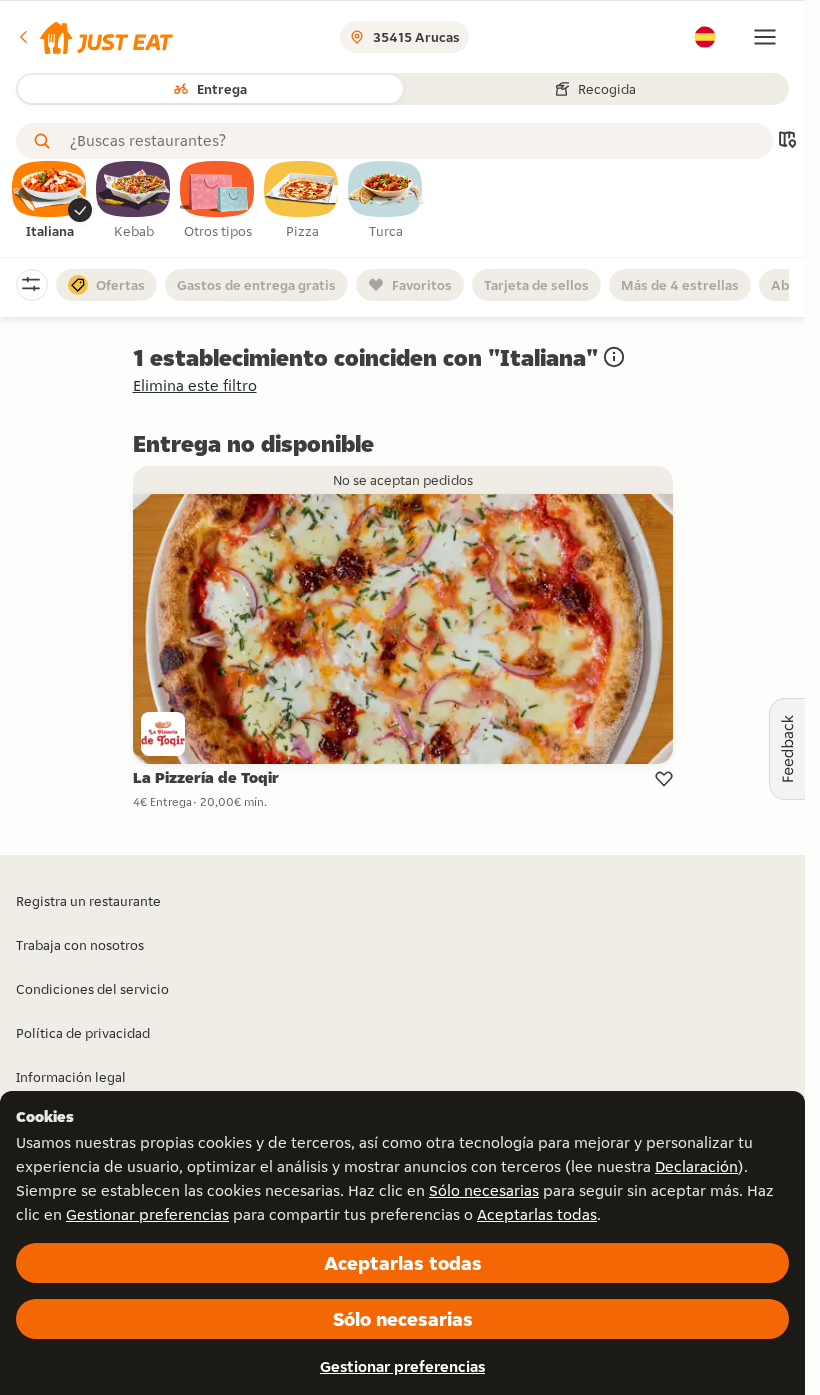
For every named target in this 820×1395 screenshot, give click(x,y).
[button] (94, 37)
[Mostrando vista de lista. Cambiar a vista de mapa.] (787, 141)
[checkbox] (50, 201)
